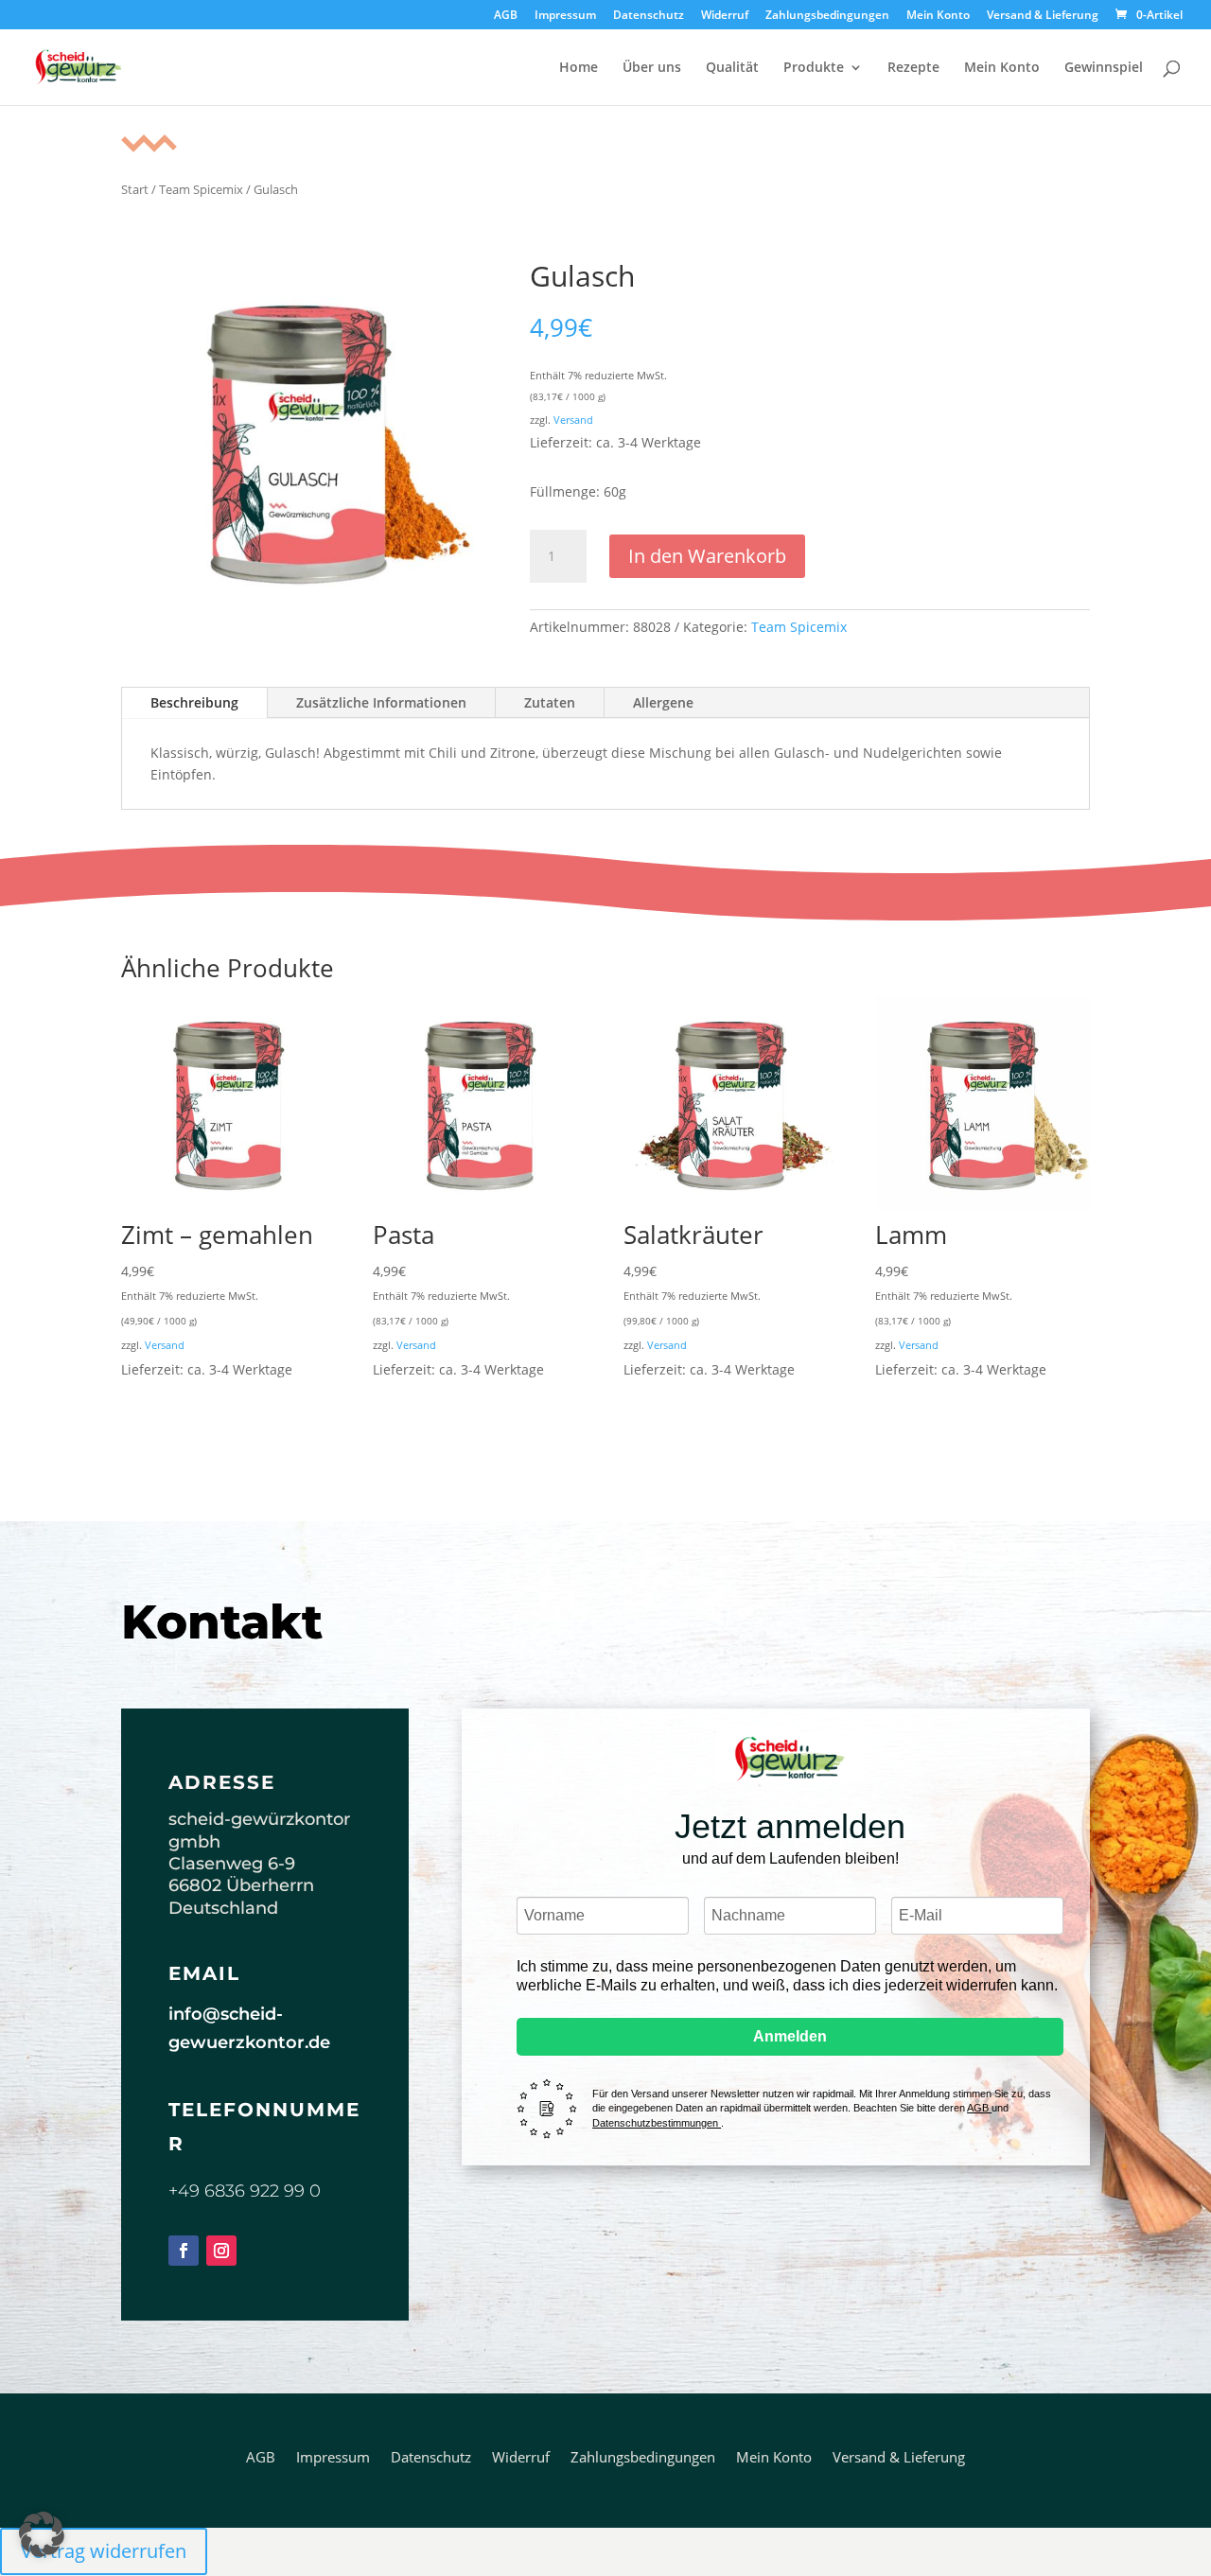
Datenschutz (649, 16)
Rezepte (913, 68)
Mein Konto (938, 16)
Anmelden (790, 2036)
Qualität (732, 68)
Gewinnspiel (1104, 68)
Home (579, 68)
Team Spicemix (201, 189)
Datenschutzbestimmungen (657, 2123)
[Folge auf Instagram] (221, 2251)
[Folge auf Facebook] (184, 2251)
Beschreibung (194, 702)
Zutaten (550, 702)
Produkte (814, 68)
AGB (506, 16)
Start (135, 189)
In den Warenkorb (707, 556)
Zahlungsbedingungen (827, 16)
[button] (42, 2534)
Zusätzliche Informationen (381, 702)
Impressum (565, 16)
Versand (573, 420)
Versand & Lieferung (1043, 16)
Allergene (663, 702)
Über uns (652, 68)
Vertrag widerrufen (104, 2551)
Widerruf (725, 16)
